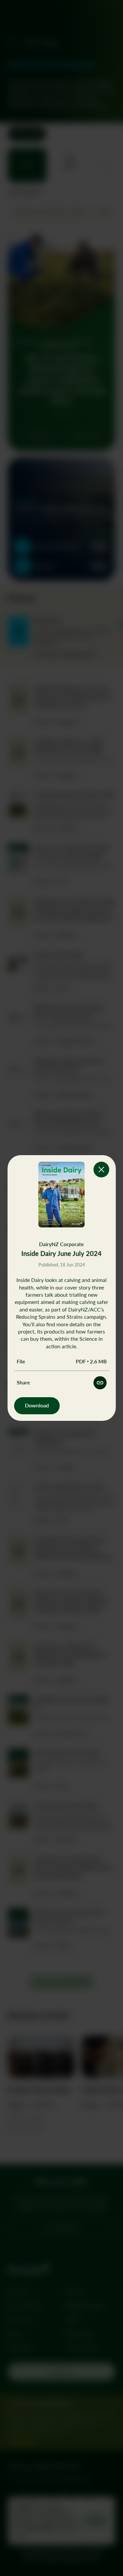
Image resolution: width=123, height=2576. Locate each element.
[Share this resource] (100, 1383)
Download (37, 1405)
